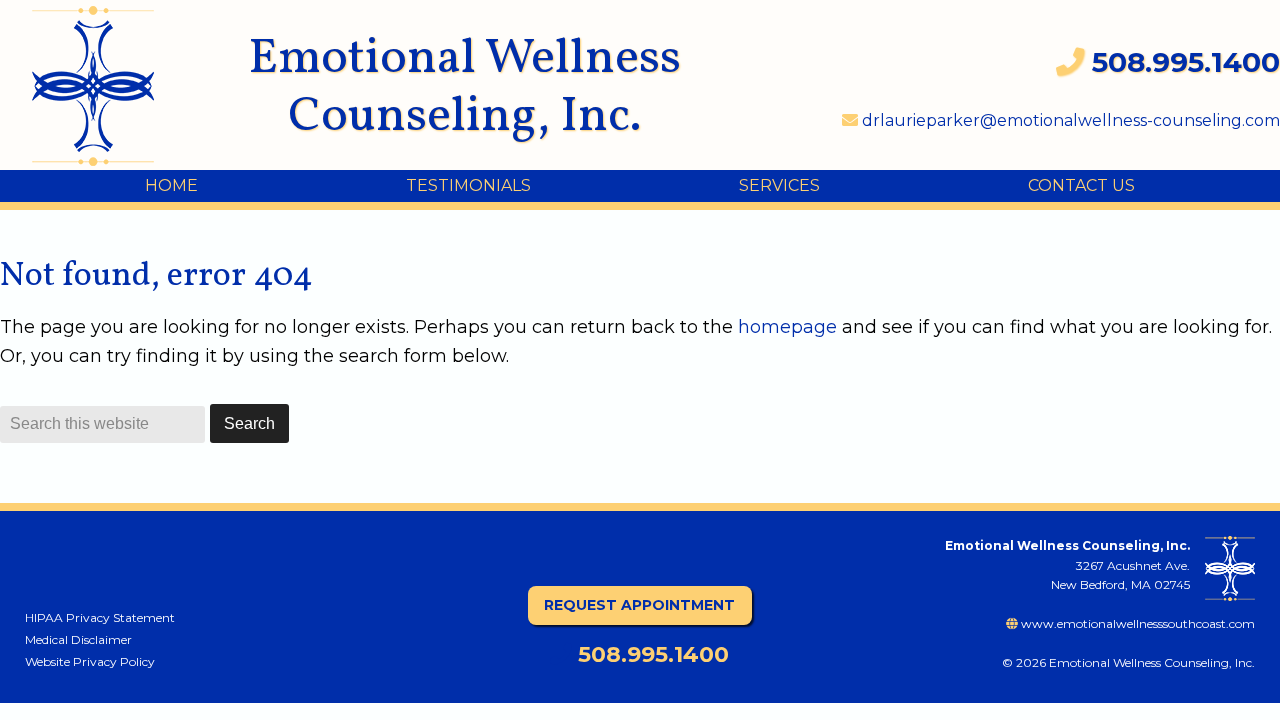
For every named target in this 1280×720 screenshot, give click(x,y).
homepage (787, 327)
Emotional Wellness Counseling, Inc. (464, 88)
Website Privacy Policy (90, 661)
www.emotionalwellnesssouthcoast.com (1136, 623)
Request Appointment (639, 605)
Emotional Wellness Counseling (109, 86)
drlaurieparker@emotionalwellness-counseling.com (1069, 120)
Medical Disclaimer (78, 639)
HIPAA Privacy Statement (100, 617)
